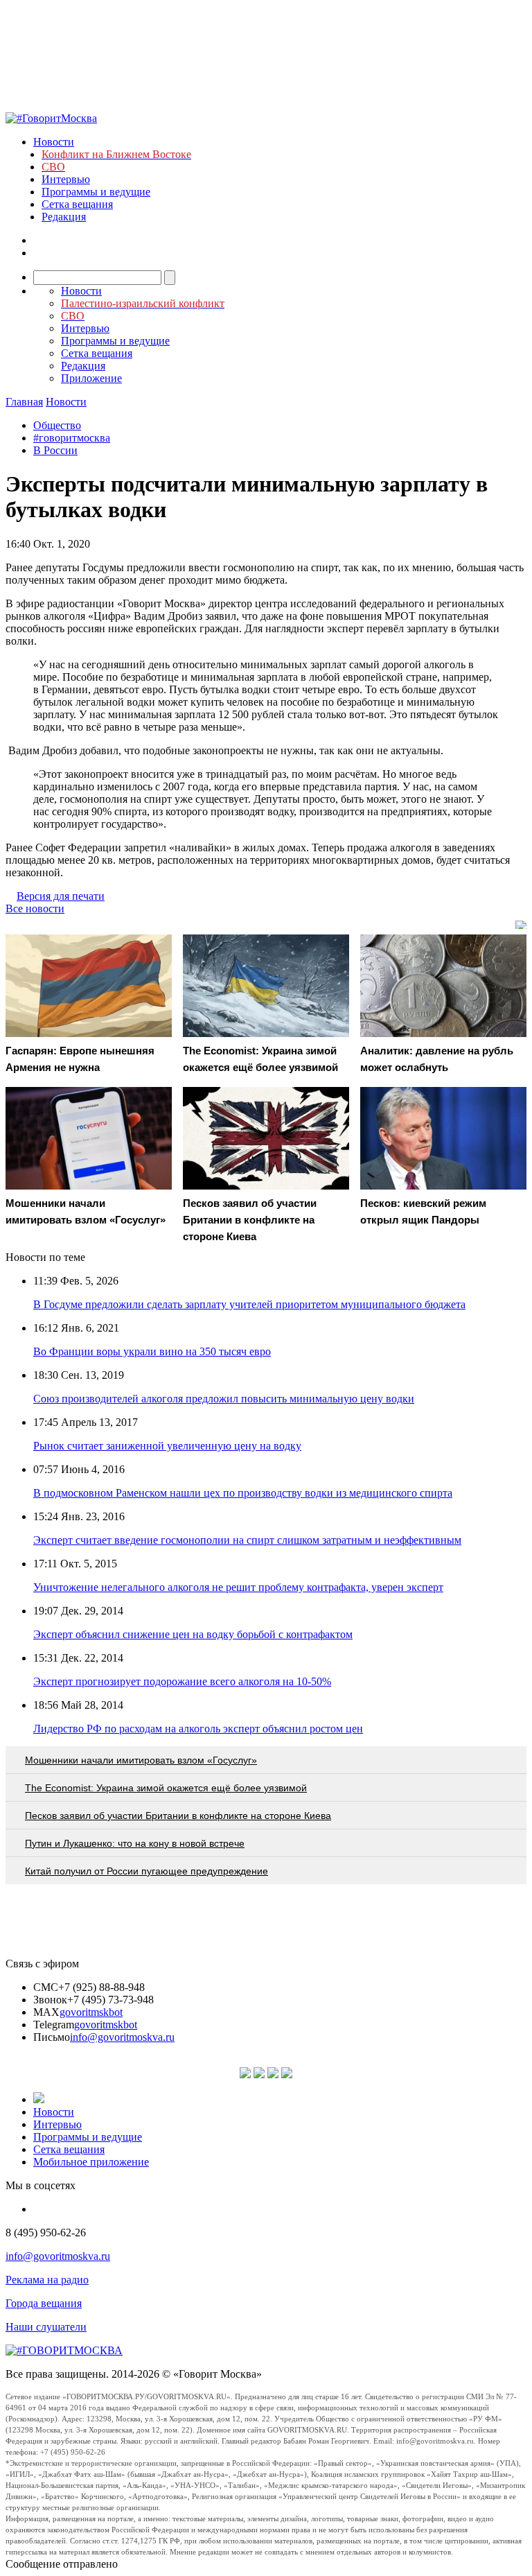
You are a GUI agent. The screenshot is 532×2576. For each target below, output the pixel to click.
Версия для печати (61, 896)
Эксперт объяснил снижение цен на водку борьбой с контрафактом (193, 1634)
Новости (54, 142)
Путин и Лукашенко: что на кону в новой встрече (135, 1843)
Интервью (66, 179)
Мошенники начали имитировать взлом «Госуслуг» (141, 1760)
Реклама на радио (47, 2280)
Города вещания (44, 2303)
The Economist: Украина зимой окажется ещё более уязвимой (166, 1788)
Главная (24, 402)
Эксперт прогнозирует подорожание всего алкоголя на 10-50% (182, 1681)
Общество (57, 425)
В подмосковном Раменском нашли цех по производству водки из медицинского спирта (243, 1493)
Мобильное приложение (91, 2162)
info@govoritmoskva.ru (122, 2037)
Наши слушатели (46, 2327)
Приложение (91, 378)
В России (55, 450)
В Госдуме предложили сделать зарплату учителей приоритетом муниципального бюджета (249, 1304)
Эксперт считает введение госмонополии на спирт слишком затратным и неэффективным (247, 1540)
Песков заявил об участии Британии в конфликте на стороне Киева (178, 1816)
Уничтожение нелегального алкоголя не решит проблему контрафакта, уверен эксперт (238, 1587)
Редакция (64, 217)
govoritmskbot (91, 2012)
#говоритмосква (72, 438)
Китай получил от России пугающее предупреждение (147, 1871)
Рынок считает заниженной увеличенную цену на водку (167, 1446)
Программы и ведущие (96, 192)
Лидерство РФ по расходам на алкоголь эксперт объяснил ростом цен (198, 1729)
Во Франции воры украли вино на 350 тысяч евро (152, 1351)
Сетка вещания (77, 204)
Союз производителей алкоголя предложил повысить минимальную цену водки (224, 1399)
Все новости (35, 908)
